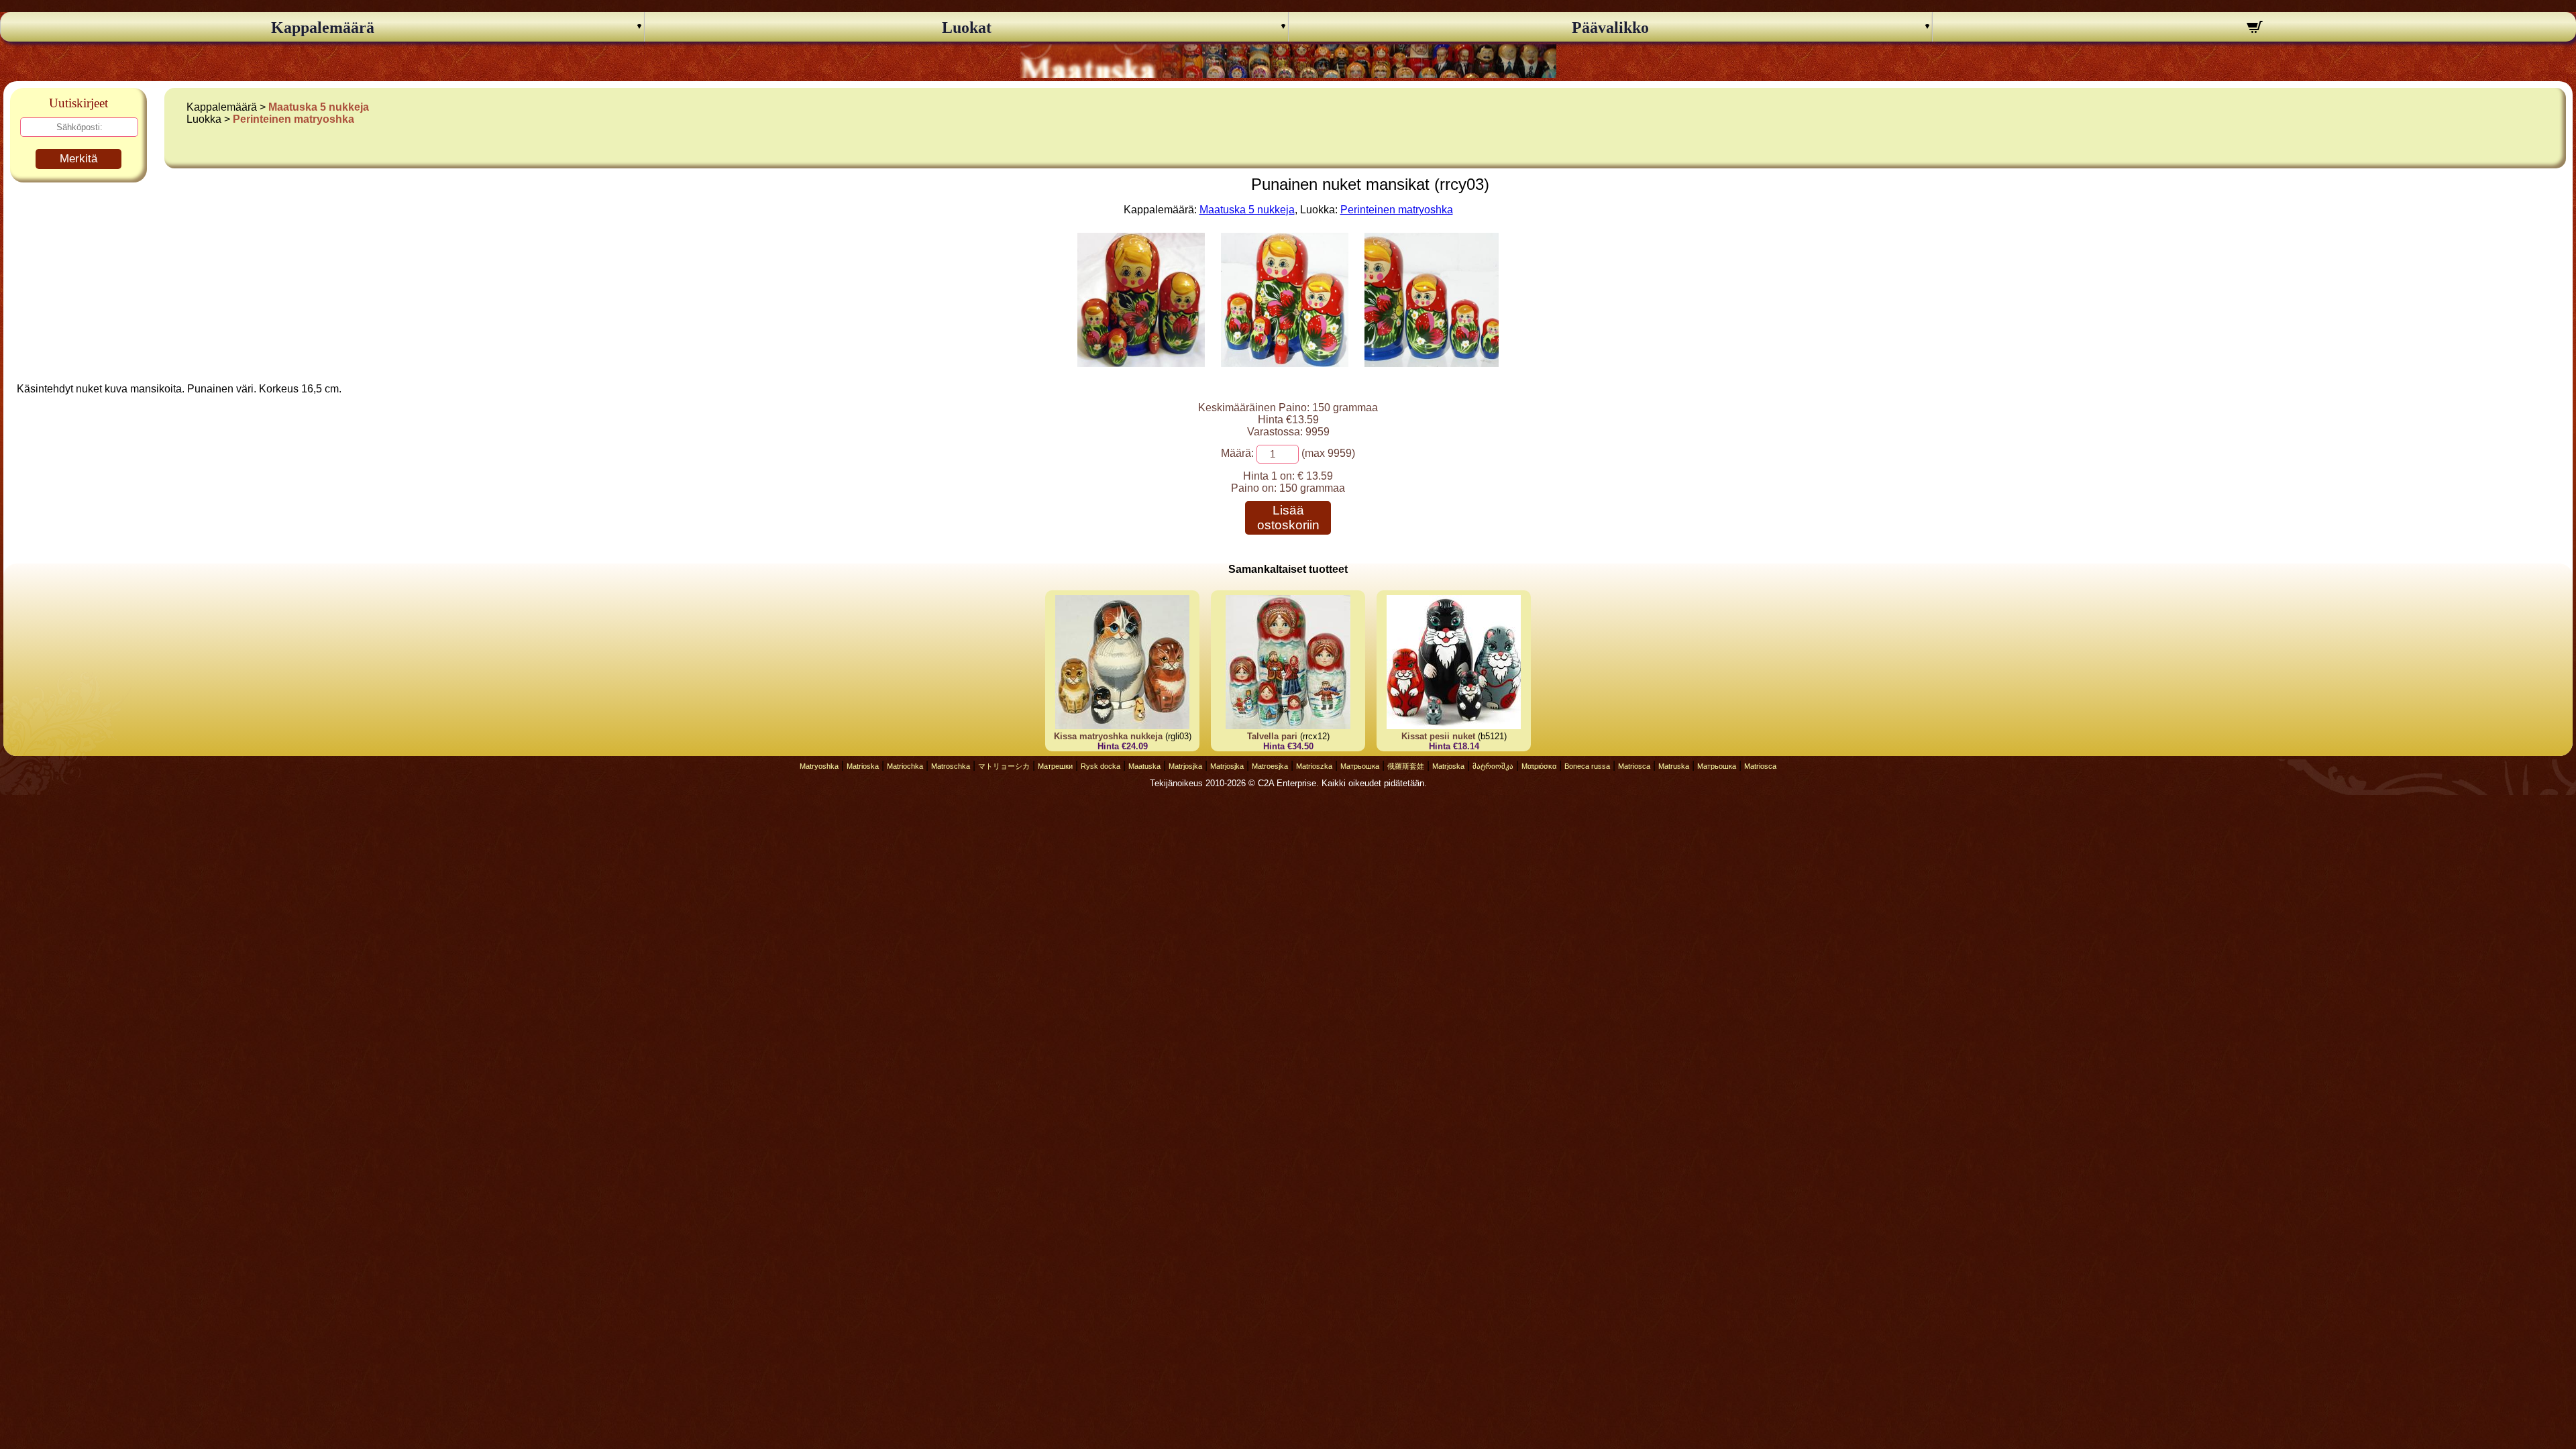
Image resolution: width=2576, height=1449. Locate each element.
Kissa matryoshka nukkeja (1110, 736)
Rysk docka (1101, 766)
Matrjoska (1448, 766)
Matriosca (1634, 766)
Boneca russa (1587, 766)
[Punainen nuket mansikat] (1141, 363)
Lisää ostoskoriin (1288, 518)
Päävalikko (1610, 28)
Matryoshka (819, 766)
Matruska (1674, 766)
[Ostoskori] (2254, 29)
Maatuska (1144, 766)
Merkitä (78, 159)
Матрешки (1055, 766)
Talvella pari (1272, 736)
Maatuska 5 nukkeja (319, 107)
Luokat (967, 28)
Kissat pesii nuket (1438, 736)
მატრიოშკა (1493, 766)
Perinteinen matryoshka (293, 119)
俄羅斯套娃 (1406, 766)
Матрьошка (1360, 766)
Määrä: (1237, 453)
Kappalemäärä (323, 28)
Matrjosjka (1185, 766)
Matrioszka (1314, 766)
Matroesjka (1270, 766)
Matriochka (905, 766)
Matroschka (951, 766)
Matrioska (863, 766)
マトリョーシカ (1004, 766)
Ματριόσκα (1539, 766)
